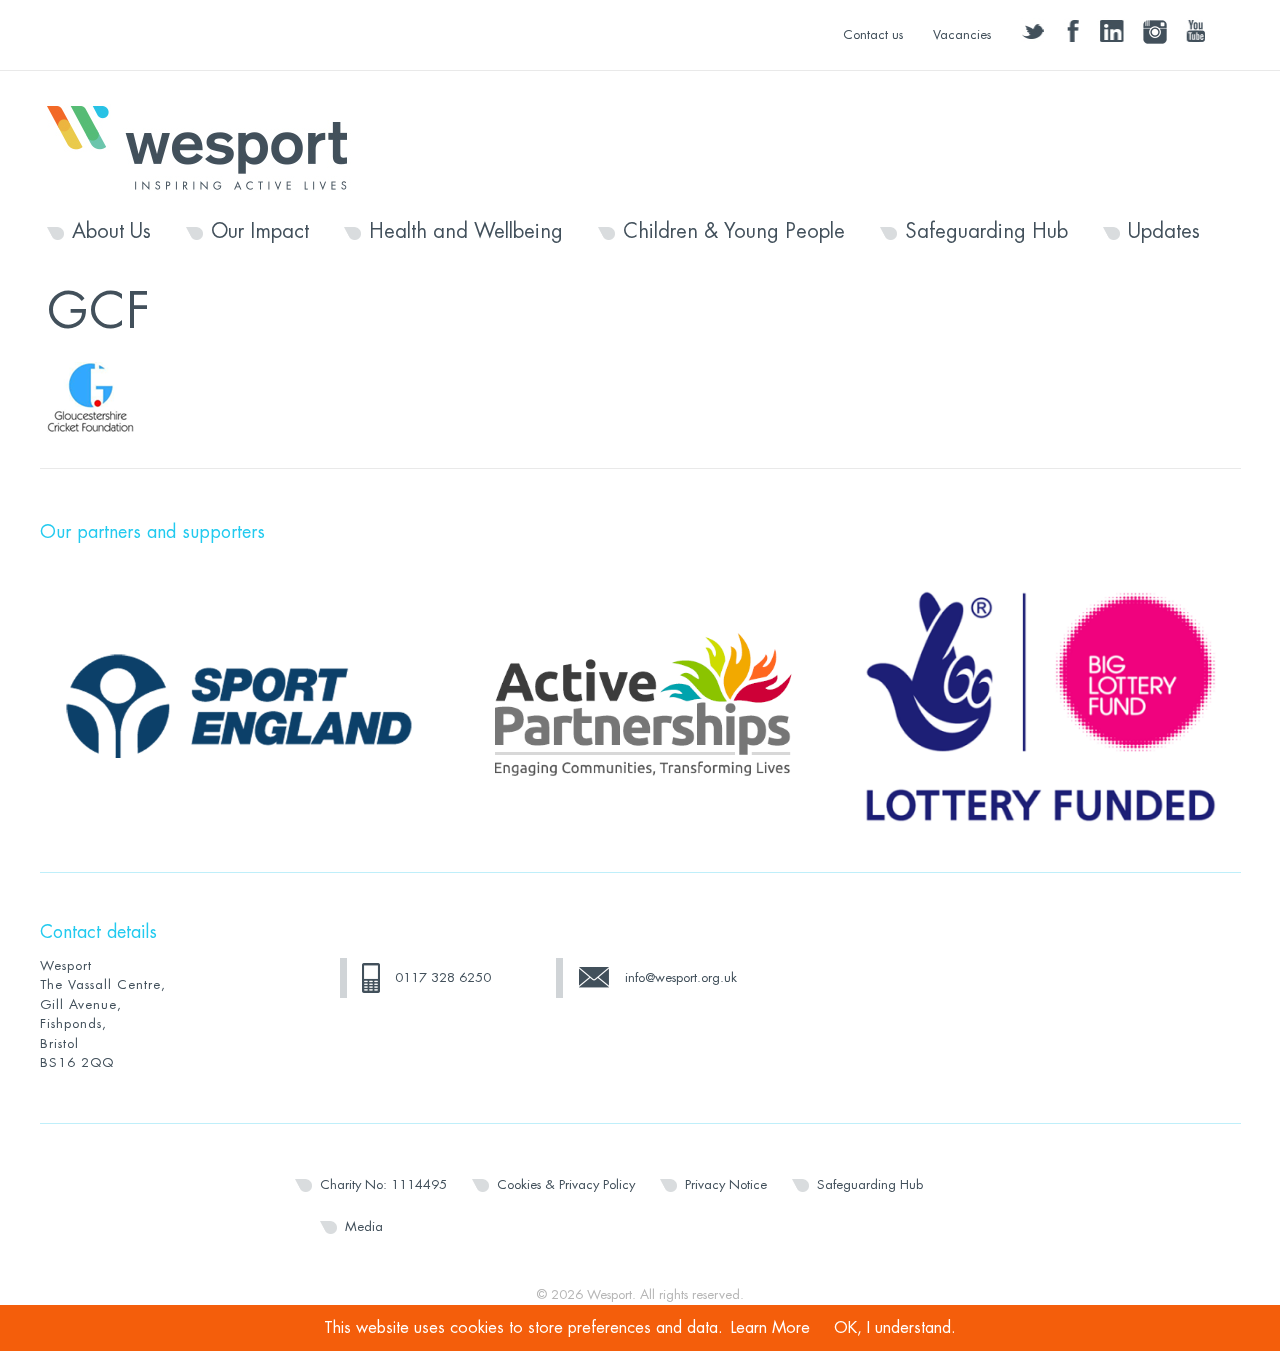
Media (364, 1226)
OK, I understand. (895, 1328)
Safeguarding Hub (986, 232)
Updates (1164, 232)
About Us (111, 232)
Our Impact (260, 232)
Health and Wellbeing (466, 232)
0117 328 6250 (443, 977)
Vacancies (962, 34)
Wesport (207, 146)
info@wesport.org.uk (681, 977)
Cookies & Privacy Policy (566, 1184)
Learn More (770, 1328)
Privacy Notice (726, 1184)
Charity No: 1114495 (383, 1184)
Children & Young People (734, 232)
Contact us (873, 34)
